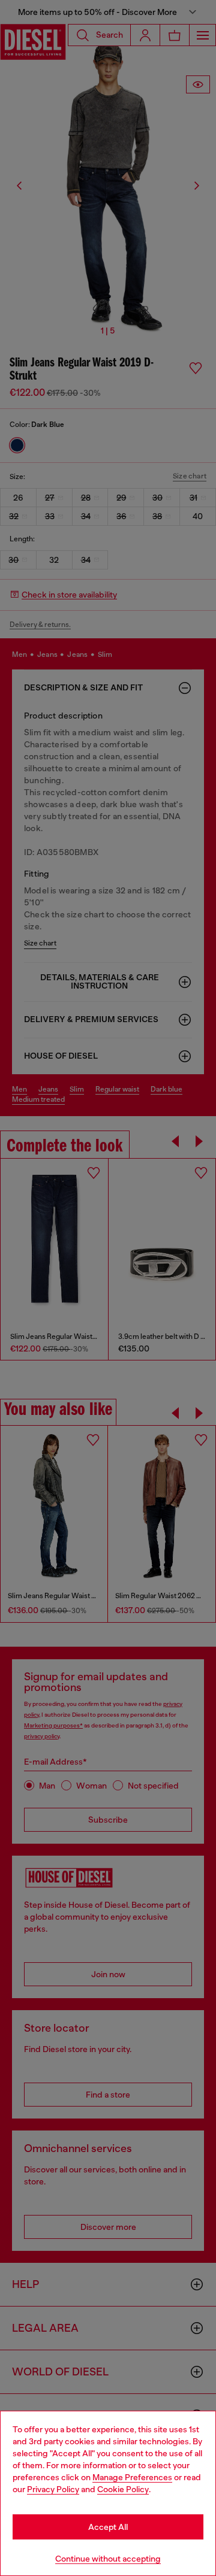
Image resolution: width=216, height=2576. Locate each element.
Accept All (108, 2527)
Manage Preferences (132, 2477)
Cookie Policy (123, 2489)
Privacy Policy (53, 2489)
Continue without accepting (108, 2559)
